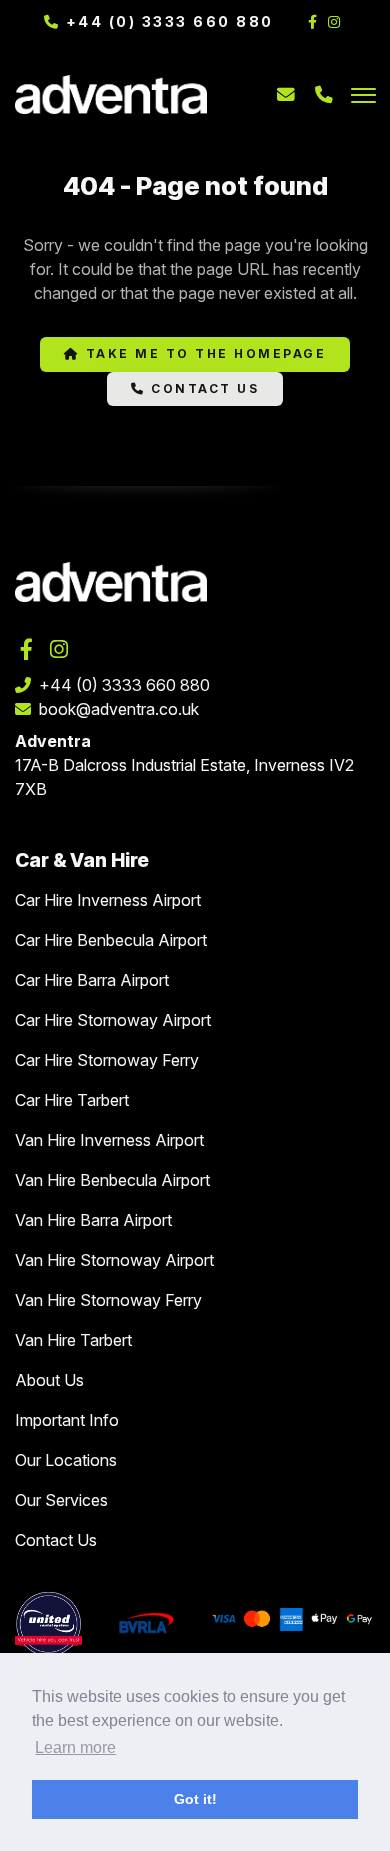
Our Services (61, 1500)
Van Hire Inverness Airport (109, 1140)
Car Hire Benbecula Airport (111, 940)
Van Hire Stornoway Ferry (108, 1300)
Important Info (67, 1420)
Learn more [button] (75, 1747)
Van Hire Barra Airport (93, 1220)
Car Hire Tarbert (72, 1100)
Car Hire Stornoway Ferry (107, 1060)
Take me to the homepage (203, 353)
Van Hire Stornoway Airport (114, 1260)
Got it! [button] (195, 1799)
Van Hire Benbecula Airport (112, 1180)
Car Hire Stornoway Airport (113, 1020)
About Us (49, 1380)
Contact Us (56, 1540)
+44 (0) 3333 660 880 (167, 21)
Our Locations (66, 1460)
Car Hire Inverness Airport (108, 900)
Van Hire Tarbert (73, 1340)
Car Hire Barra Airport (92, 980)
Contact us (203, 388)
